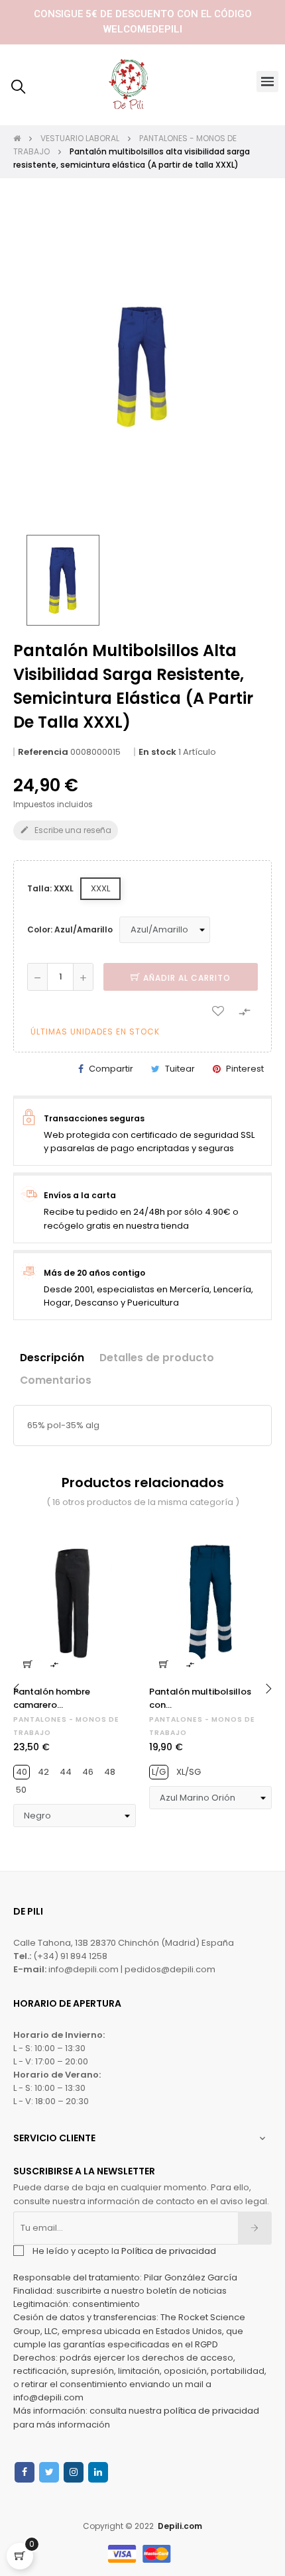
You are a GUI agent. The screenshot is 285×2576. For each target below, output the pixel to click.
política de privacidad (211, 2411)
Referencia (43, 752)
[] (28, 1664)
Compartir (111, 1069)
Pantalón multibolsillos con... (200, 1698)
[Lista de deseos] (218, 1011)
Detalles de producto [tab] (157, 1358)
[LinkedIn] (98, 2472)
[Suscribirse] (255, 2228)
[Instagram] (74, 2472)
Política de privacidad (169, 2251)
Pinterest (245, 1069)
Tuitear (180, 1069)
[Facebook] (25, 2472)
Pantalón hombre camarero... (52, 1698)
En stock (157, 752)
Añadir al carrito (186, 978)
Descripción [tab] (52, 1358)
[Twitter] (49, 2472)
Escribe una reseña (66, 830)
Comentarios (56, 1380)
